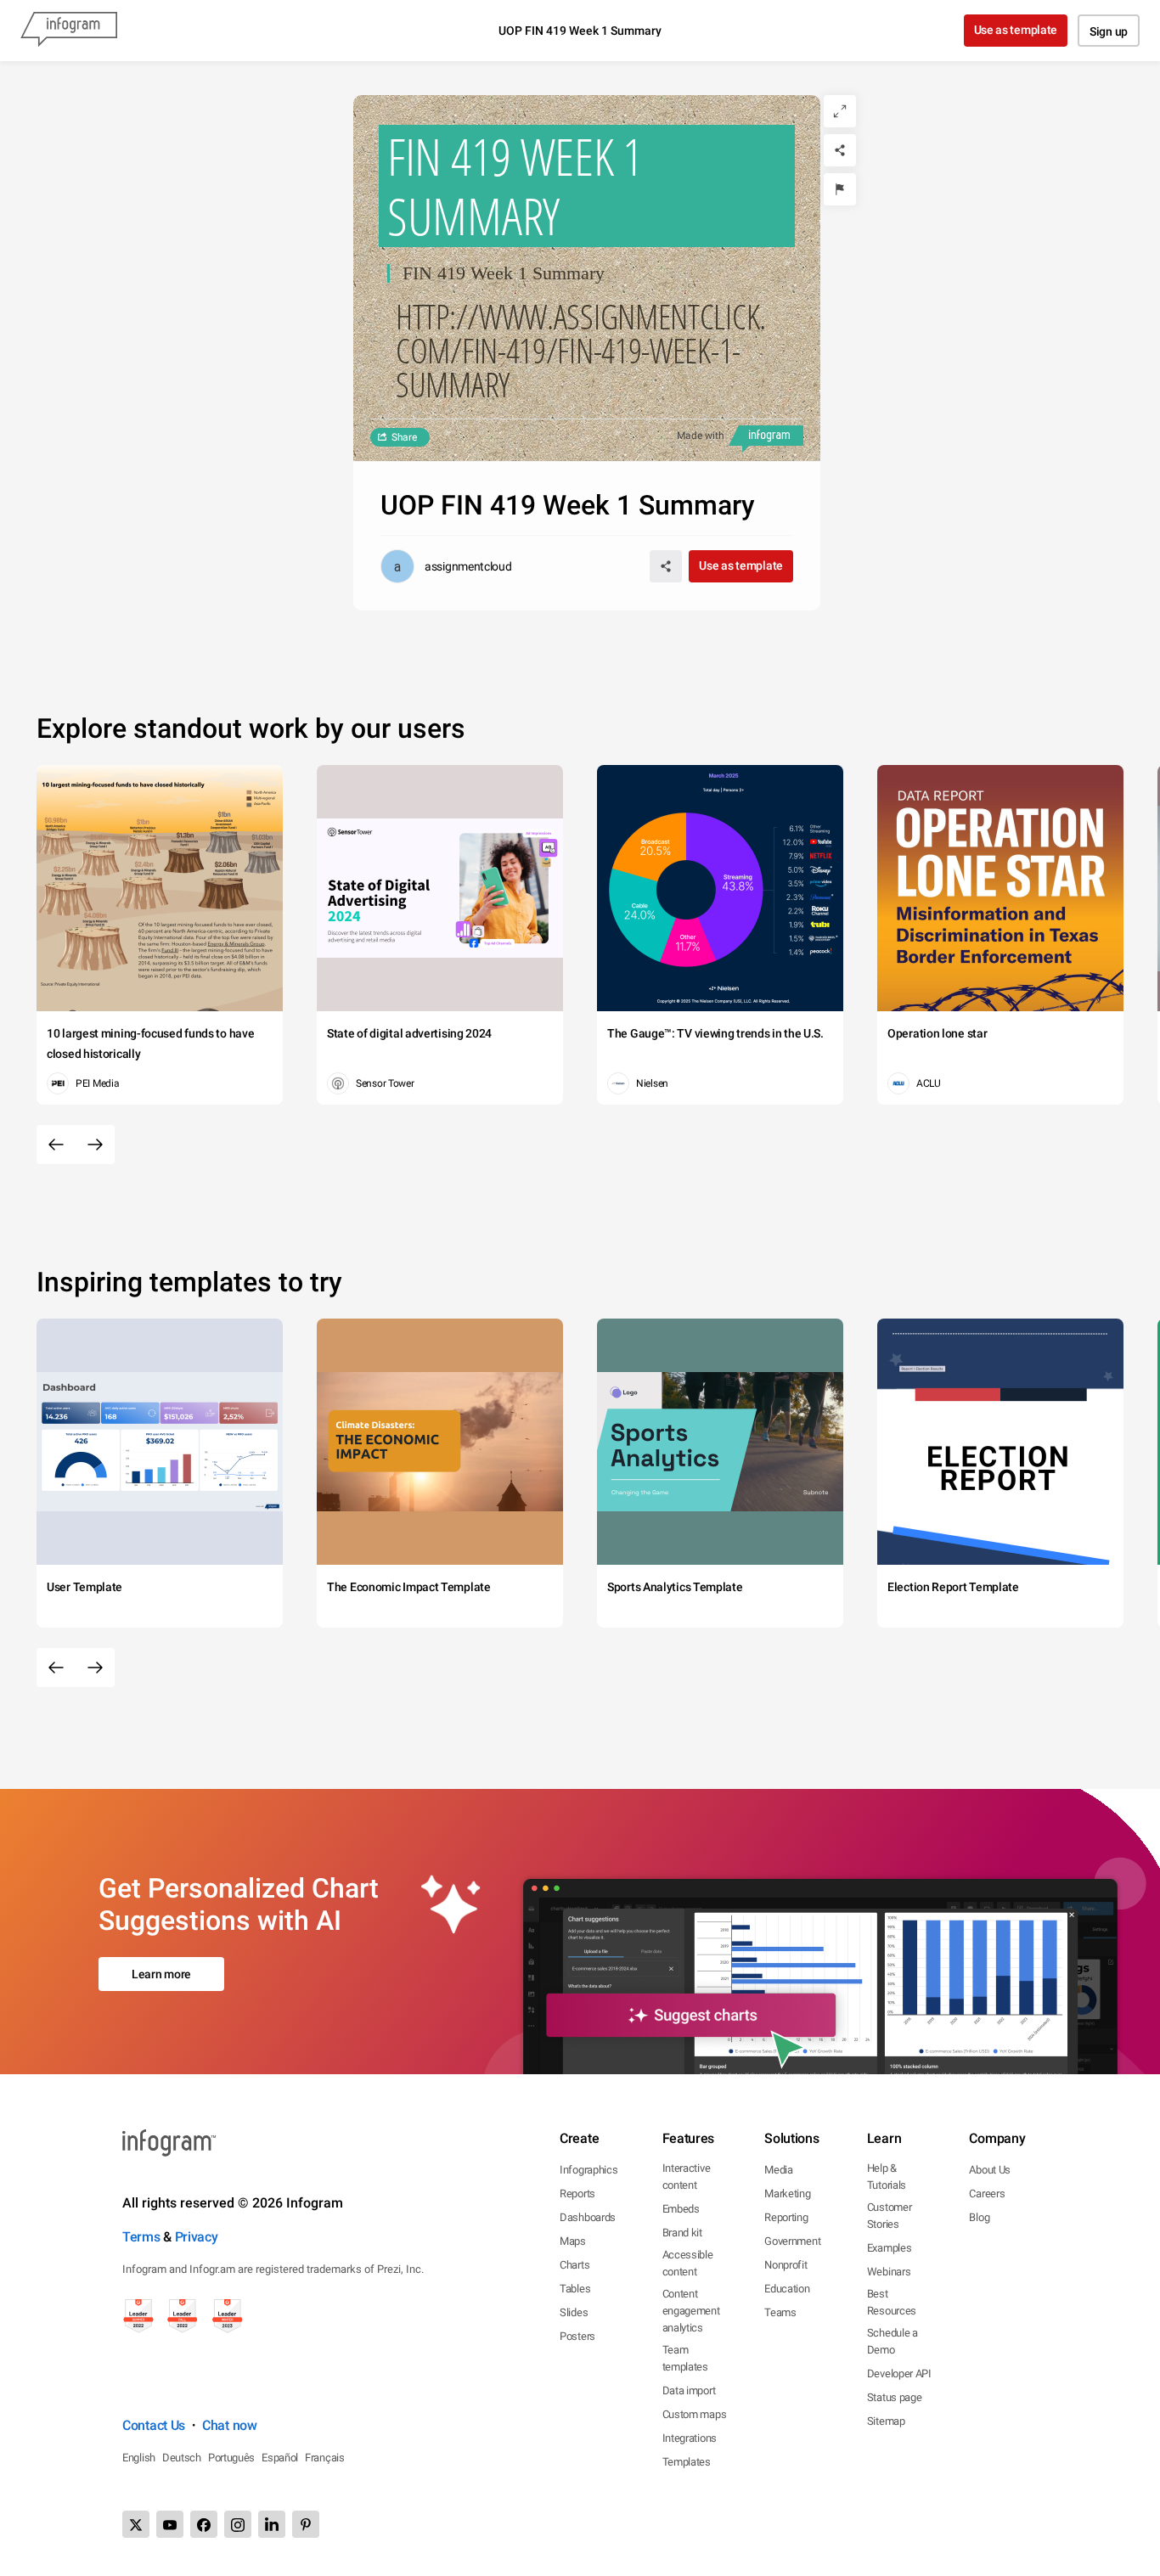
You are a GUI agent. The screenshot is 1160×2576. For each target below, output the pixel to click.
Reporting (786, 2217)
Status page (895, 2397)
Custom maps (695, 2414)
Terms (141, 2237)
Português (231, 2458)
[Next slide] (95, 1145)
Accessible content (688, 2263)
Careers (987, 2194)
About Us (990, 2170)
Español (280, 2458)
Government (792, 2241)
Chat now (230, 2425)
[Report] (840, 189)
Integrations (690, 2438)
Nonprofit (786, 2265)
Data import (689, 2390)
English (139, 2458)
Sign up (1109, 31)
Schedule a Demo (893, 2341)
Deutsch (182, 2458)
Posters (577, 2336)
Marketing (787, 2194)
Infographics (588, 2170)
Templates (687, 2462)
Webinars (889, 2272)
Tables (575, 2289)
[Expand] (840, 111)
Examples (890, 2248)
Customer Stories (890, 2216)
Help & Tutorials (887, 2177)
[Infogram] (69, 31)
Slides (574, 2312)
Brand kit (682, 2233)
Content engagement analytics (691, 2311)
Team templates (685, 2358)
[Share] (840, 150)
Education (787, 2289)
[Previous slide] (56, 1145)
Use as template (1016, 30)
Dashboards (588, 2217)
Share (404, 437)
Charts (574, 2265)
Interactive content (687, 2177)
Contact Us (154, 2425)
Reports (577, 2194)
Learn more (161, 1974)
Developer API (899, 2374)
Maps (573, 2241)
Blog (979, 2217)
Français (325, 2458)
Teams (780, 2312)
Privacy (197, 2237)
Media (779, 2170)
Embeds (681, 2209)
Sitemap (886, 2421)
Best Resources (892, 2302)
